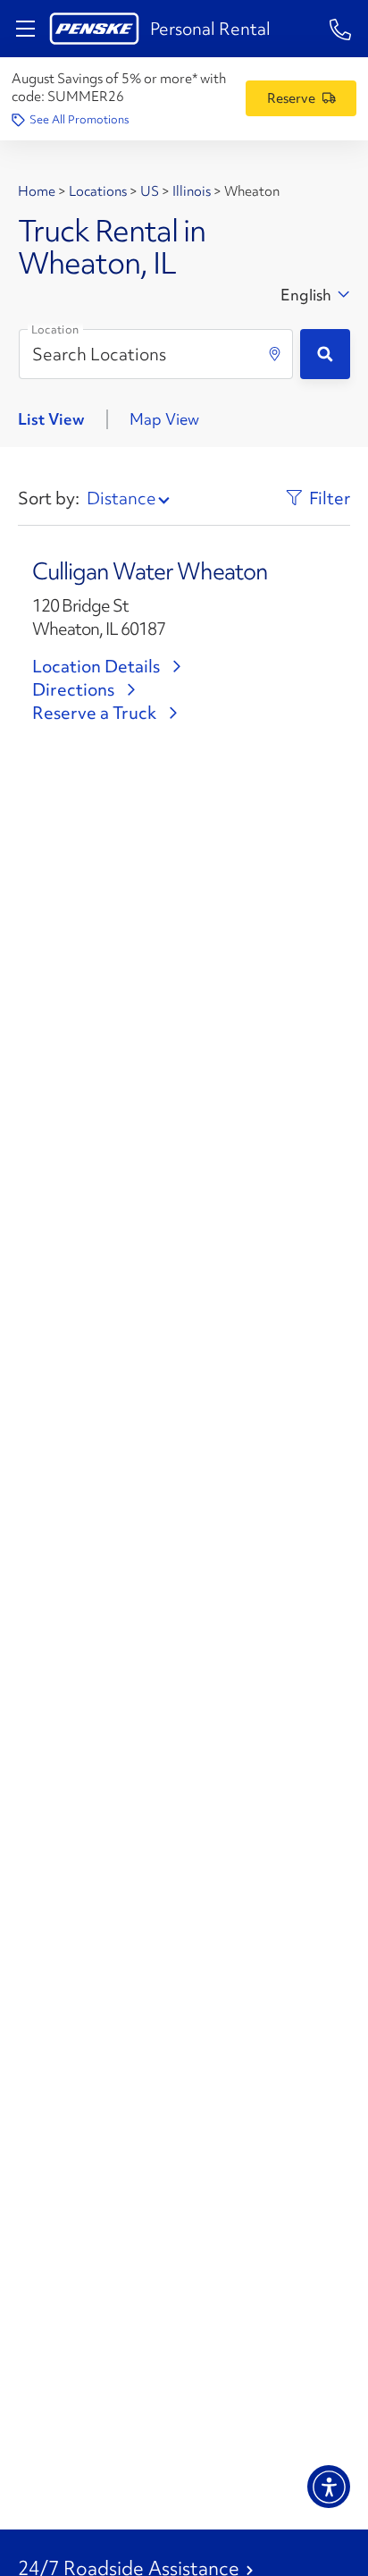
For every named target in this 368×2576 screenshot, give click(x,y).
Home (38, 191)
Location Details (96, 666)
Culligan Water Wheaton (150, 571)
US (150, 191)
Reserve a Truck (94, 713)
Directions (73, 689)
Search (325, 354)
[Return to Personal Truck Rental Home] (94, 29)
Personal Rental (210, 29)
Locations (98, 191)
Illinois (192, 191)
